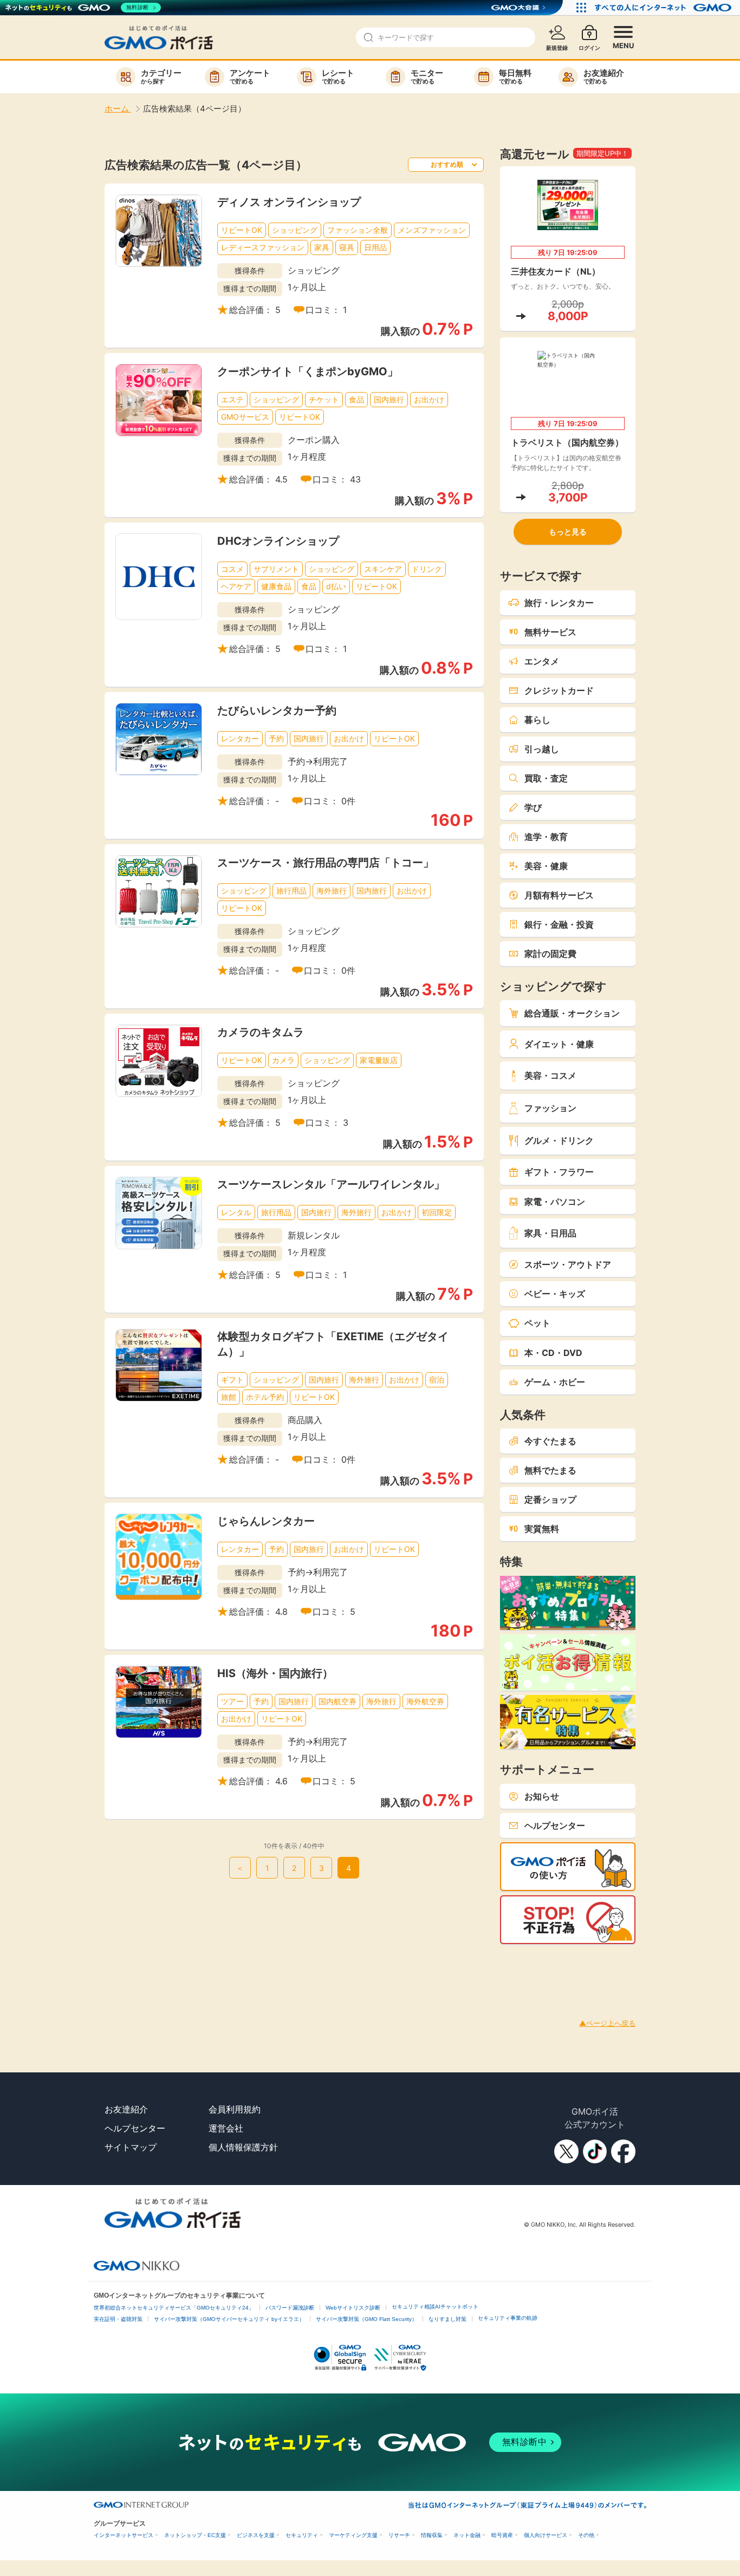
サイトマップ (131, 2147)
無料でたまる (550, 1470)
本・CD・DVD (553, 1353)
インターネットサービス (124, 2535)
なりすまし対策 (447, 2319)
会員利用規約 (235, 2109)
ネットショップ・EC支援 (195, 2535)
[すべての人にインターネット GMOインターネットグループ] (664, 8)
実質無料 (542, 1529)
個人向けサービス (546, 2535)
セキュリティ (302, 2535)
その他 (586, 2535)
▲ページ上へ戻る (607, 2023)
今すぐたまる (550, 1441)
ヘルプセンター (555, 1825)
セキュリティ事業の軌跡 (508, 2318)
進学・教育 (546, 837)
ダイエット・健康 (559, 1044)
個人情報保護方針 (243, 2147)
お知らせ (542, 1796)
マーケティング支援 (353, 2535)
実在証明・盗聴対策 (118, 2319)
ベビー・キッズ (555, 1294)
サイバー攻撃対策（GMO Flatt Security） (366, 2319)
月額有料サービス (559, 895)
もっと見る (568, 531)
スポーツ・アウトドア (568, 1264)
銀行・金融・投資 (559, 924)
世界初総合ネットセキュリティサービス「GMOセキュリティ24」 (174, 2308)
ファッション (550, 1108)
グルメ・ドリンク (559, 1140)
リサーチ (399, 2535)
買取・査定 (546, 778)
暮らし (537, 720)
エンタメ (542, 661)
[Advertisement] (197, 1968)
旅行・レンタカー (559, 603)
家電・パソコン (555, 1202)
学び (533, 807)
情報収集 (432, 2535)
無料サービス (550, 632)
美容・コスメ (550, 1075)
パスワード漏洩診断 (290, 2308)
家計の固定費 (550, 954)
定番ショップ (550, 1499)
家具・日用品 (550, 1233)
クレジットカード (559, 690)
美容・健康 (546, 866)
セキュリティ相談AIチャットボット (435, 2307)
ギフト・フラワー (559, 1172)
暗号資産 (502, 2535)
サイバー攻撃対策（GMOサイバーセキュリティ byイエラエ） (229, 2319)
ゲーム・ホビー (555, 1382)
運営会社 (226, 2128)
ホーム (118, 109)
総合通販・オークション (572, 1013)
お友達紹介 (126, 2109)
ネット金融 (467, 2535)
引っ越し (542, 749)
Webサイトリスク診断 (353, 2308)
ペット (537, 1323)
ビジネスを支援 (256, 2535)
